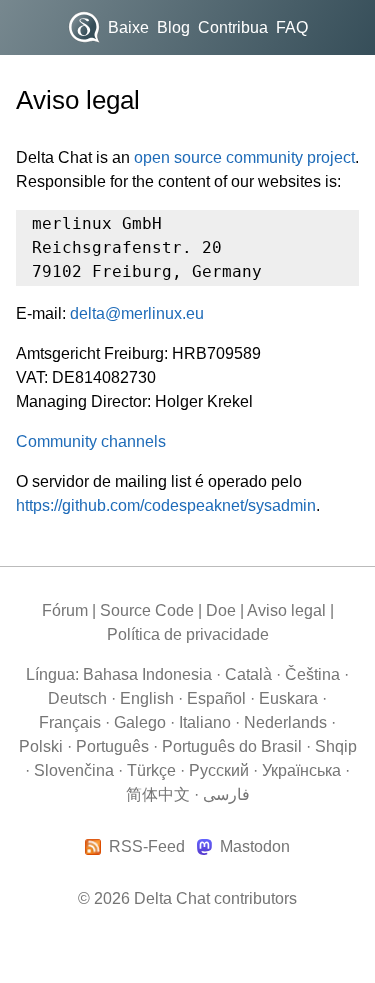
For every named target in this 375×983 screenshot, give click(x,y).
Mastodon (255, 847)
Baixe (128, 27)
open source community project (244, 157)
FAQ (292, 27)
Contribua (233, 27)
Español (216, 698)
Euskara (288, 698)
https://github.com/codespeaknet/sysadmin (166, 505)
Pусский (219, 770)
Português (112, 746)
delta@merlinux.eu (137, 313)
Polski (41, 746)
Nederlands (285, 722)
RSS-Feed (147, 847)
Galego (140, 722)
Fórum (65, 610)
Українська (301, 770)
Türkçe (151, 770)
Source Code (147, 610)
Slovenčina (74, 770)
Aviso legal (286, 610)
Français (70, 722)
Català (248, 674)
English (147, 698)
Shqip (336, 746)
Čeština (312, 674)
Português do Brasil (232, 746)
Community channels (91, 441)
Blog (173, 27)
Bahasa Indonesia (147, 674)
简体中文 (158, 794)
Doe (221, 610)
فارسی (226, 794)
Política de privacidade (188, 634)
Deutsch (77, 698)
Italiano (205, 722)
